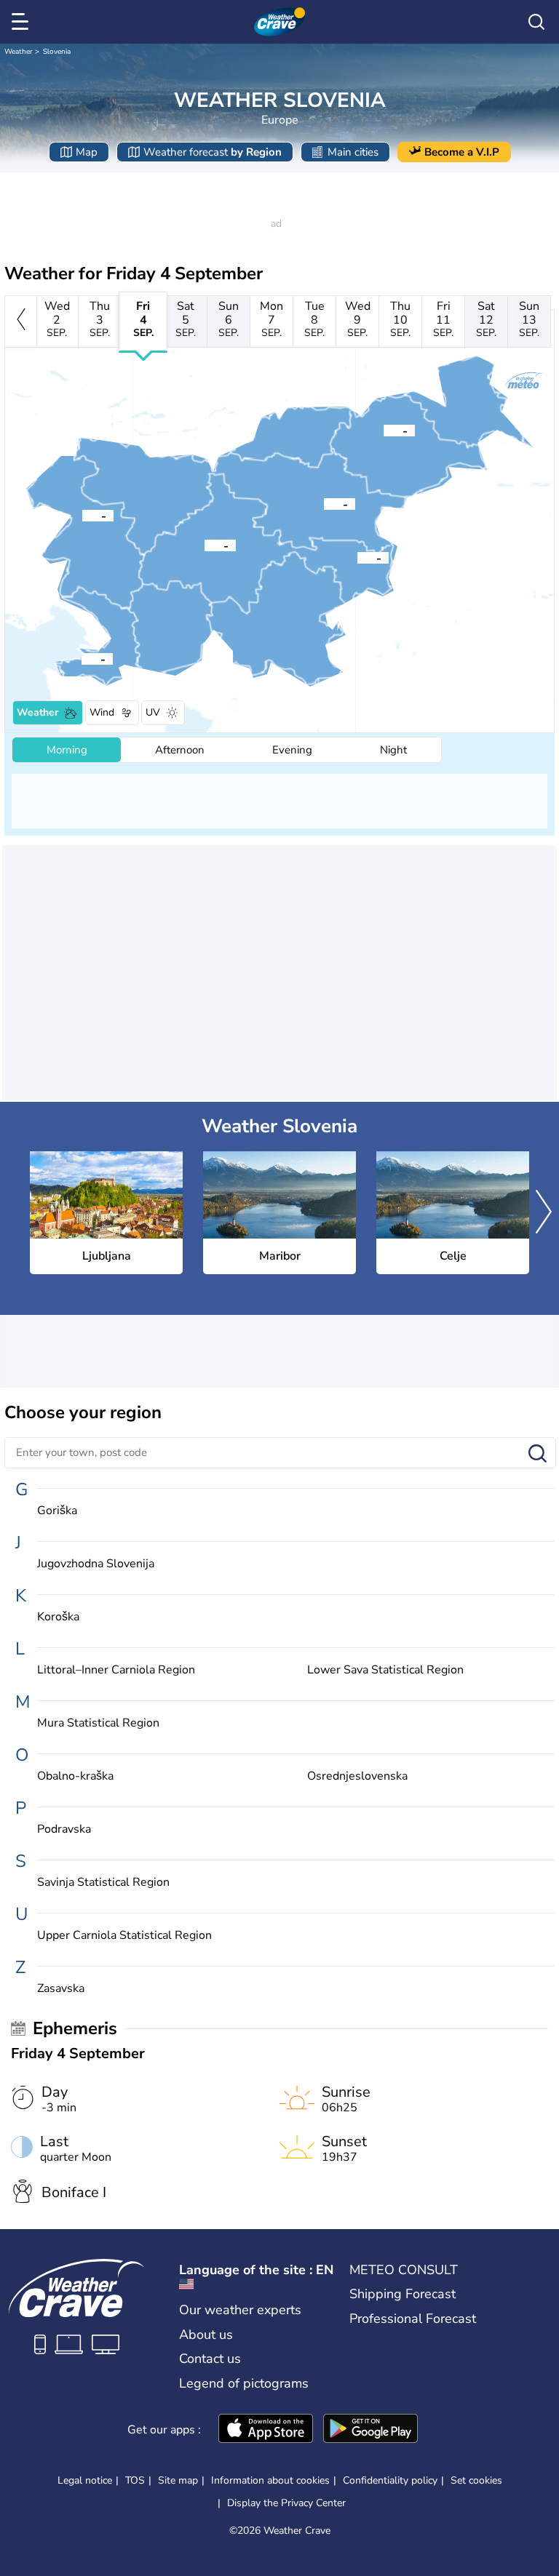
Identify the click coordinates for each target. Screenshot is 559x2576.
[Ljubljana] (205, 545)
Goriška (57, 1511)
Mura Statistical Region (98, 1723)
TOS (135, 2480)
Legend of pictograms (244, 2383)
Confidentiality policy (390, 2480)
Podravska (64, 1829)
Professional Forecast (413, 2319)
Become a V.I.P (462, 152)
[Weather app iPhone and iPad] (266, 2430)
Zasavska (61, 1989)
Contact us (210, 2359)
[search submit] (538, 1454)
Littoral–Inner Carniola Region (116, 1670)
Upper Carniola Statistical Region (124, 1936)
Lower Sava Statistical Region (385, 1670)
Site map (178, 2480)
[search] (536, 22)
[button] (205, 545)
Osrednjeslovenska (357, 1776)
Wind (102, 712)
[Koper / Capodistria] (82, 658)
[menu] (23, 22)
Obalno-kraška (75, 1776)
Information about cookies (270, 2480)
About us (206, 2335)
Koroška (58, 1617)
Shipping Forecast (403, 2294)
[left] (21, 321)
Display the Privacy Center (286, 2503)
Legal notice (85, 2480)
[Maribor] (384, 430)
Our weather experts (240, 2310)
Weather (19, 52)
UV (153, 712)
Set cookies (476, 2481)
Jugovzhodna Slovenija (96, 1564)
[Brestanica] (357, 557)
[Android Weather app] (370, 2430)
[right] (544, 1213)
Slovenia (57, 52)
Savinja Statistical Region (103, 1883)
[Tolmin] (82, 515)
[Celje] (324, 503)
